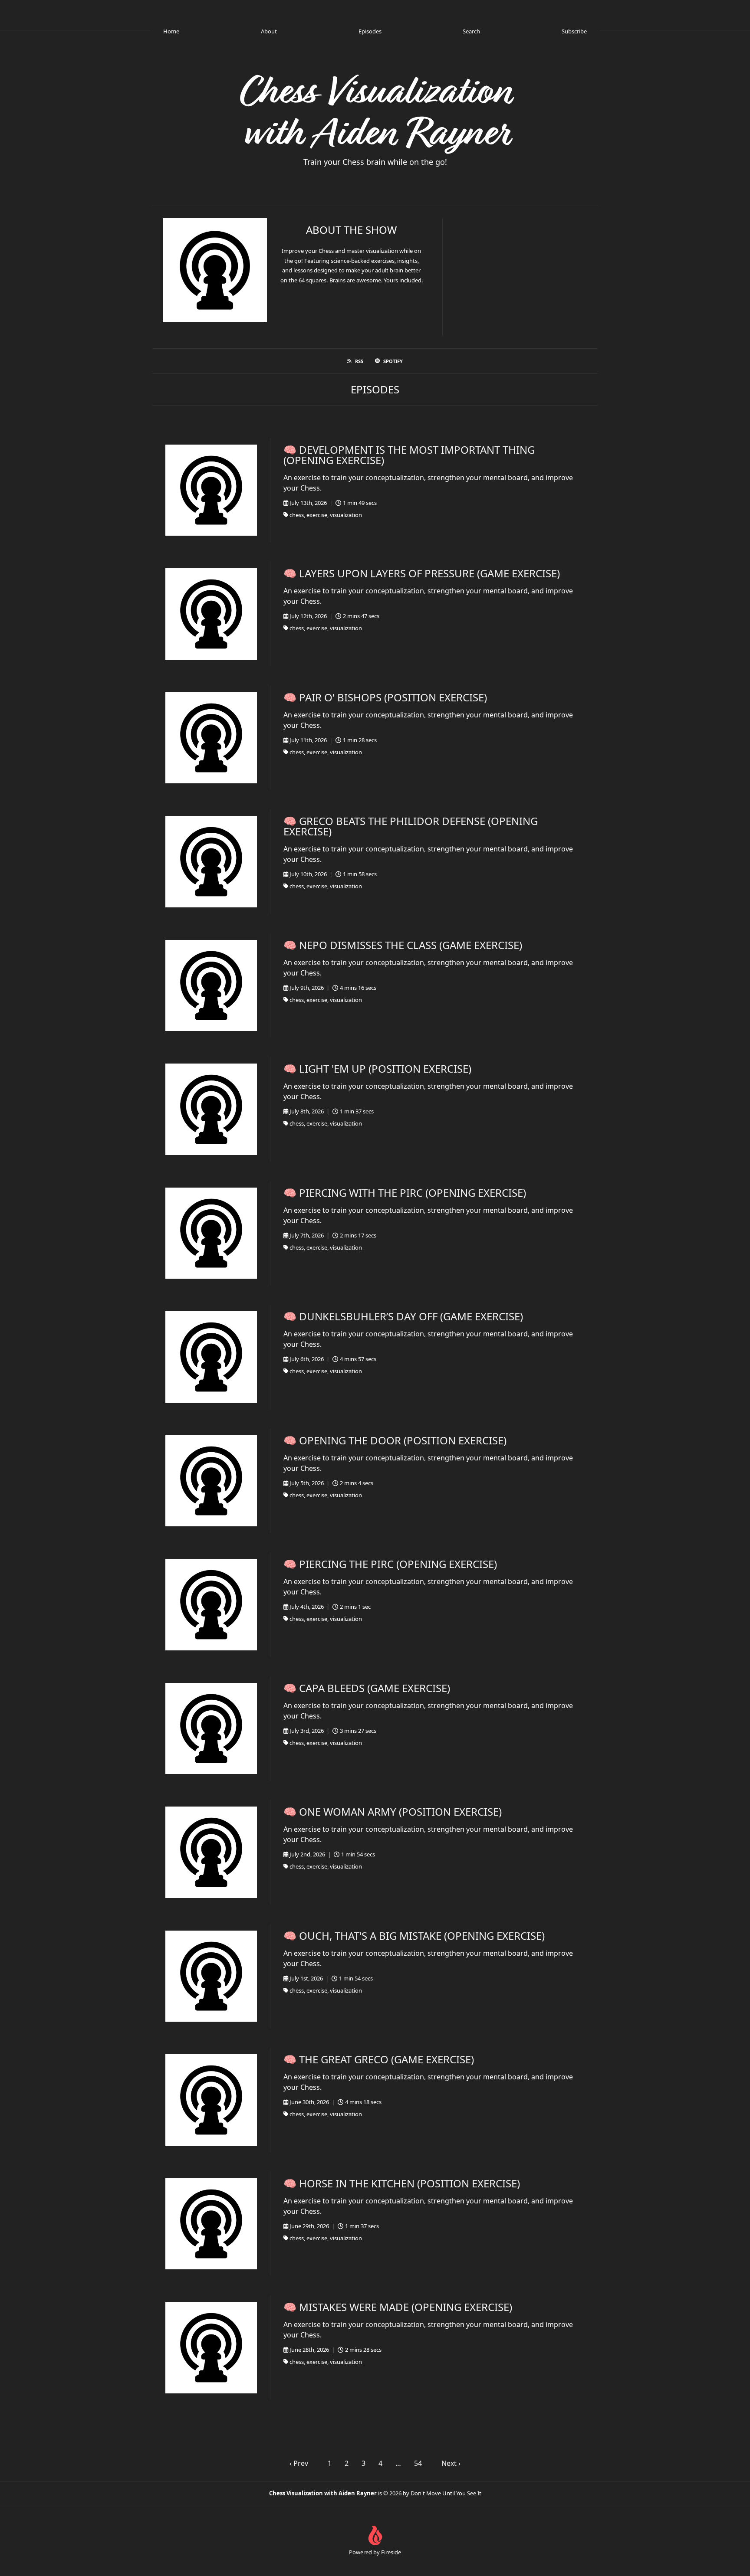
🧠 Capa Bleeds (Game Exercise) (367, 1688)
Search (471, 31)
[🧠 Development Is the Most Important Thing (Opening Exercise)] (211, 490)
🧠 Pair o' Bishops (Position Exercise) (385, 697)
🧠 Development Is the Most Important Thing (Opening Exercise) (409, 455)
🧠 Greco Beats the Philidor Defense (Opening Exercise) (411, 826)
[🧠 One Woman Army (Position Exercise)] (211, 1852)
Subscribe (574, 31)
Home (171, 31)
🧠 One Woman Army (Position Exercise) (393, 1812)
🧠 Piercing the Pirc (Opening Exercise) (390, 1564)
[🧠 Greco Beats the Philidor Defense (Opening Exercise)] (211, 862)
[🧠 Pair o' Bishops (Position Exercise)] (211, 738)
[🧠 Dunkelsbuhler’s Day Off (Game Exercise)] (211, 1357)
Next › (451, 2463)
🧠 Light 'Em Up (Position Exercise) (377, 1069)
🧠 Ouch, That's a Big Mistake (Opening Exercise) (414, 1936)
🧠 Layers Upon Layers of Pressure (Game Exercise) (422, 573)
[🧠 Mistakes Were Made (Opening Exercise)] (211, 2348)
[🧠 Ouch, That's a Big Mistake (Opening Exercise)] (211, 1976)
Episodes (370, 31)
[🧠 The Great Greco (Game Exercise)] (211, 2100)
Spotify (393, 361)
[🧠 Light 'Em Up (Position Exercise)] (211, 1109)
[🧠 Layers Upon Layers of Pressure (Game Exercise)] (211, 614)
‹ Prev (299, 2463)
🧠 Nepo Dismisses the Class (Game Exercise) (403, 945)
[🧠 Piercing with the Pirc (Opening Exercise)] (211, 1233)
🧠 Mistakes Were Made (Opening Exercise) (398, 2307)
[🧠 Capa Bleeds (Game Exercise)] (211, 1729)
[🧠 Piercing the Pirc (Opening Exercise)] (211, 1605)
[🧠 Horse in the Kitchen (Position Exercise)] (211, 2224)
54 (418, 2463)
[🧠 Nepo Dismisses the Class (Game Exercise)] (211, 986)
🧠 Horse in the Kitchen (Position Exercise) (402, 2183)
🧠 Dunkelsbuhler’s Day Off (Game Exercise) (403, 1316)
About (269, 31)
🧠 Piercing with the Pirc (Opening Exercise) (405, 1193)
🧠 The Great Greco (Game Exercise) (379, 2059)
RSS (359, 361)
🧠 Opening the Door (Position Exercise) (395, 1440)
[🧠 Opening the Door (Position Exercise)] (211, 1481)
